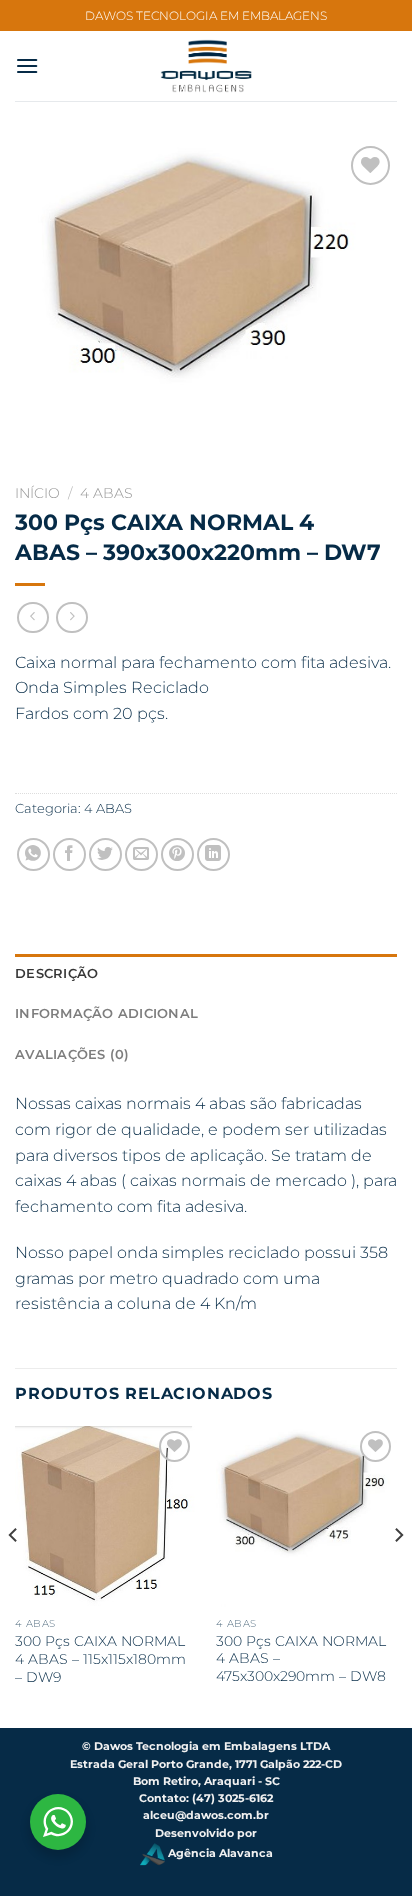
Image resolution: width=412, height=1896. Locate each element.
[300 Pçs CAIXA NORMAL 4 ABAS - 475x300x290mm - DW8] (306, 1516)
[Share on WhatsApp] (33, 854)
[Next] (398, 1575)
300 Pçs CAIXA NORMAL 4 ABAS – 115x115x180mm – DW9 (100, 1658)
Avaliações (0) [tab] (72, 1054)
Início (37, 493)
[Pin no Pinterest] (177, 854)
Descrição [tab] (56, 973)
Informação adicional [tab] (106, 1013)
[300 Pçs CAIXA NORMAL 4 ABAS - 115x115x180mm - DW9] (105, 1517)
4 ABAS (106, 493)
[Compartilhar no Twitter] (105, 854)
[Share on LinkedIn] (213, 854)
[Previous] (14, 1575)
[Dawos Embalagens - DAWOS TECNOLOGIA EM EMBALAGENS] (206, 66)
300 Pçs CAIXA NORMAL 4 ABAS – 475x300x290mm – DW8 (301, 1658)
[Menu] (27, 65)
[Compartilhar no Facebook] (69, 854)
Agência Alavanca (219, 1853)
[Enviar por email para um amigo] (141, 854)
